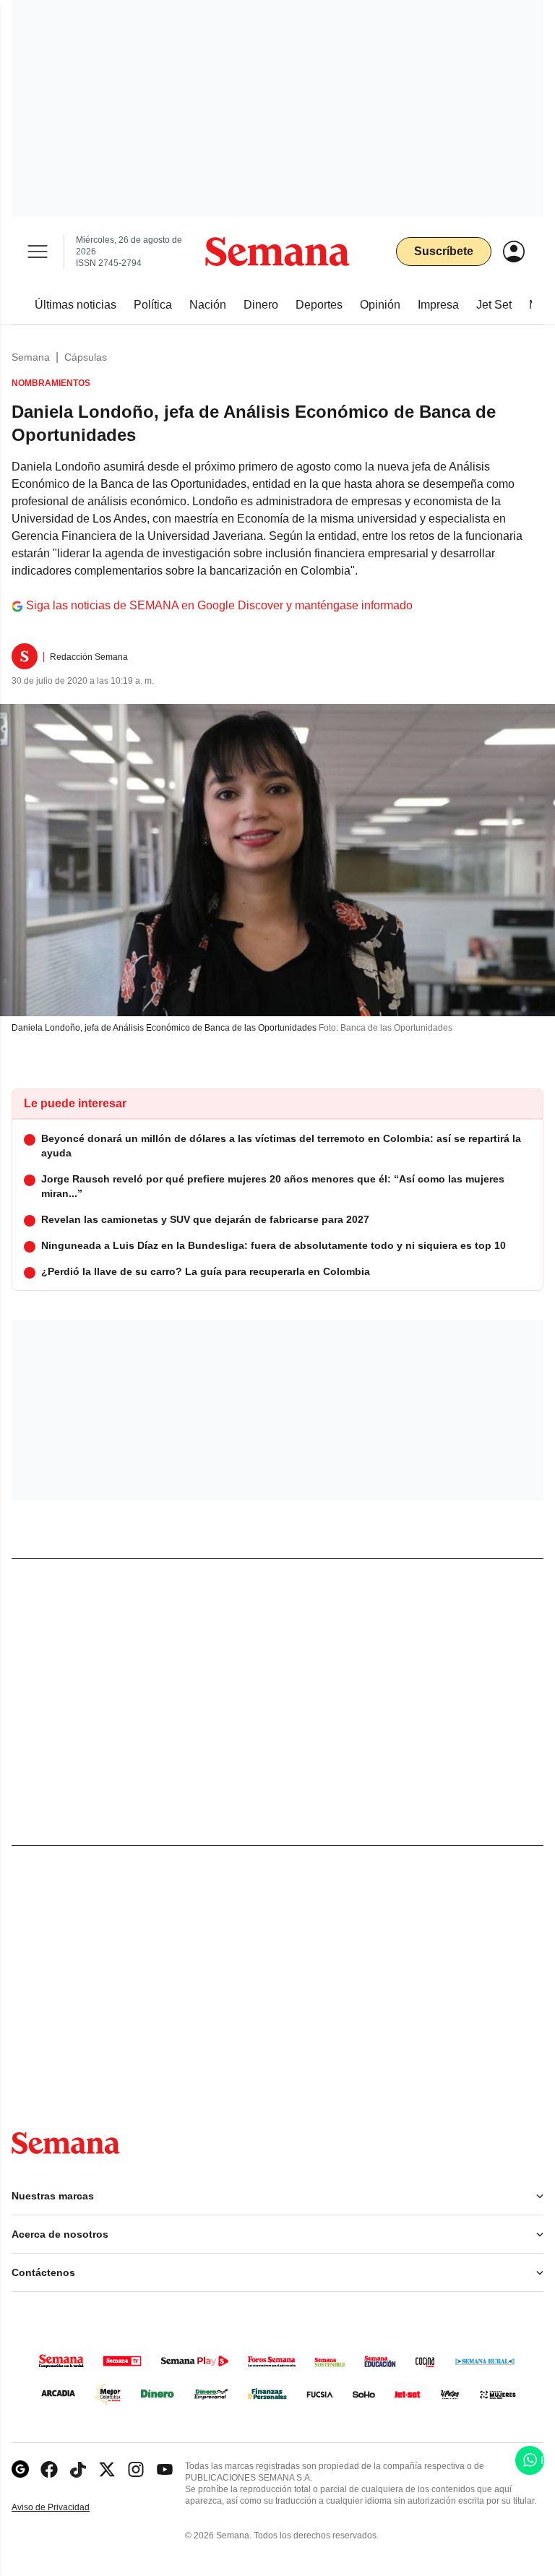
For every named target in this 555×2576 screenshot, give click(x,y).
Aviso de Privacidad (66, 2508)
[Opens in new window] (49, 2469)
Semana (31, 357)
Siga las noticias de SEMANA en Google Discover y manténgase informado (219, 605)
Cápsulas (86, 357)
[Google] (20, 2469)
